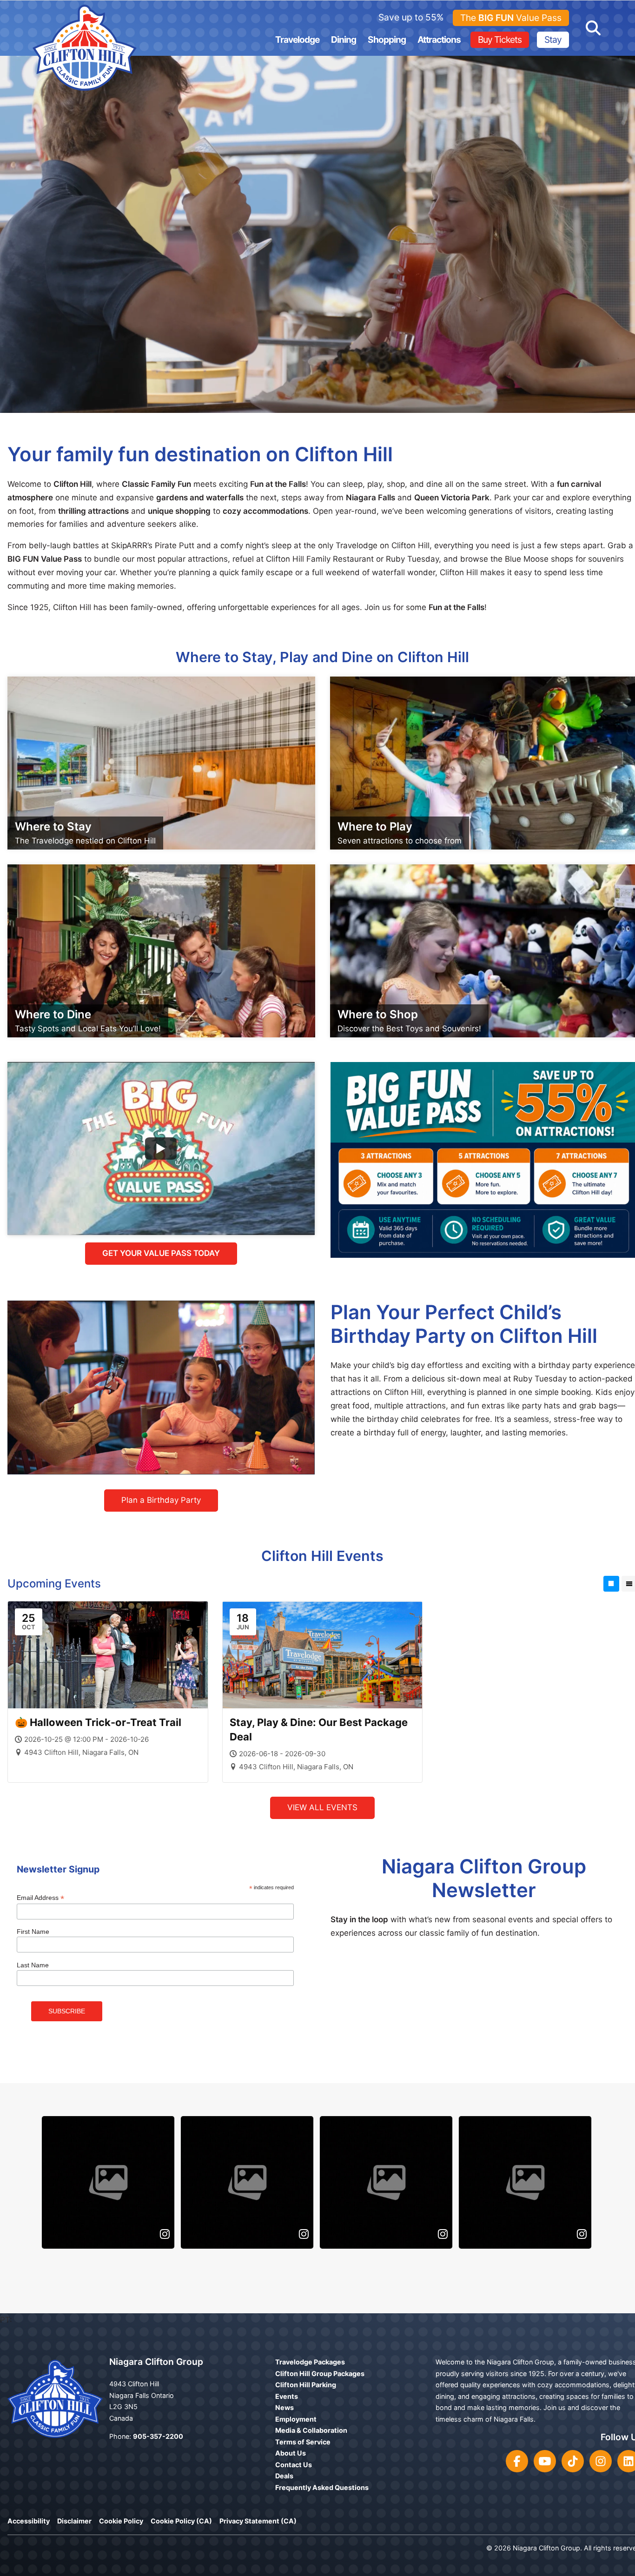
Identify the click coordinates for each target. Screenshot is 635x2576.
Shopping (387, 40)
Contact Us (294, 2465)
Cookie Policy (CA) (181, 2521)
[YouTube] (545, 2461)
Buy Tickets (500, 40)
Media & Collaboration (311, 2430)
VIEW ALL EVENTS (322, 1807)
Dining (344, 40)
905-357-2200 (158, 2436)
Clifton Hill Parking (306, 2385)
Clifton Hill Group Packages (320, 2374)
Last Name (33, 1965)
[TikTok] (573, 2461)
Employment (296, 2419)
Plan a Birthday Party (161, 1500)
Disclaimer (74, 2521)
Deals (284, 2476)
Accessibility (29, 2521)
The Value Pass (511, 18)
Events (287, 2396)
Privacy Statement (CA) (258, 2521)
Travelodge (297, 40)
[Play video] (161, 1149)
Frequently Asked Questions (322, 2487)
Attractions (439, 40)
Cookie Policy (121, 2521)
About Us (291, 2453)
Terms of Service (303, 2442)
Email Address (40, 1898)
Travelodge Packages (310, 2362)
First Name (33, 1932)
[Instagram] (601, 2461)
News (284, 2407)
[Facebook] (517, 2461)
